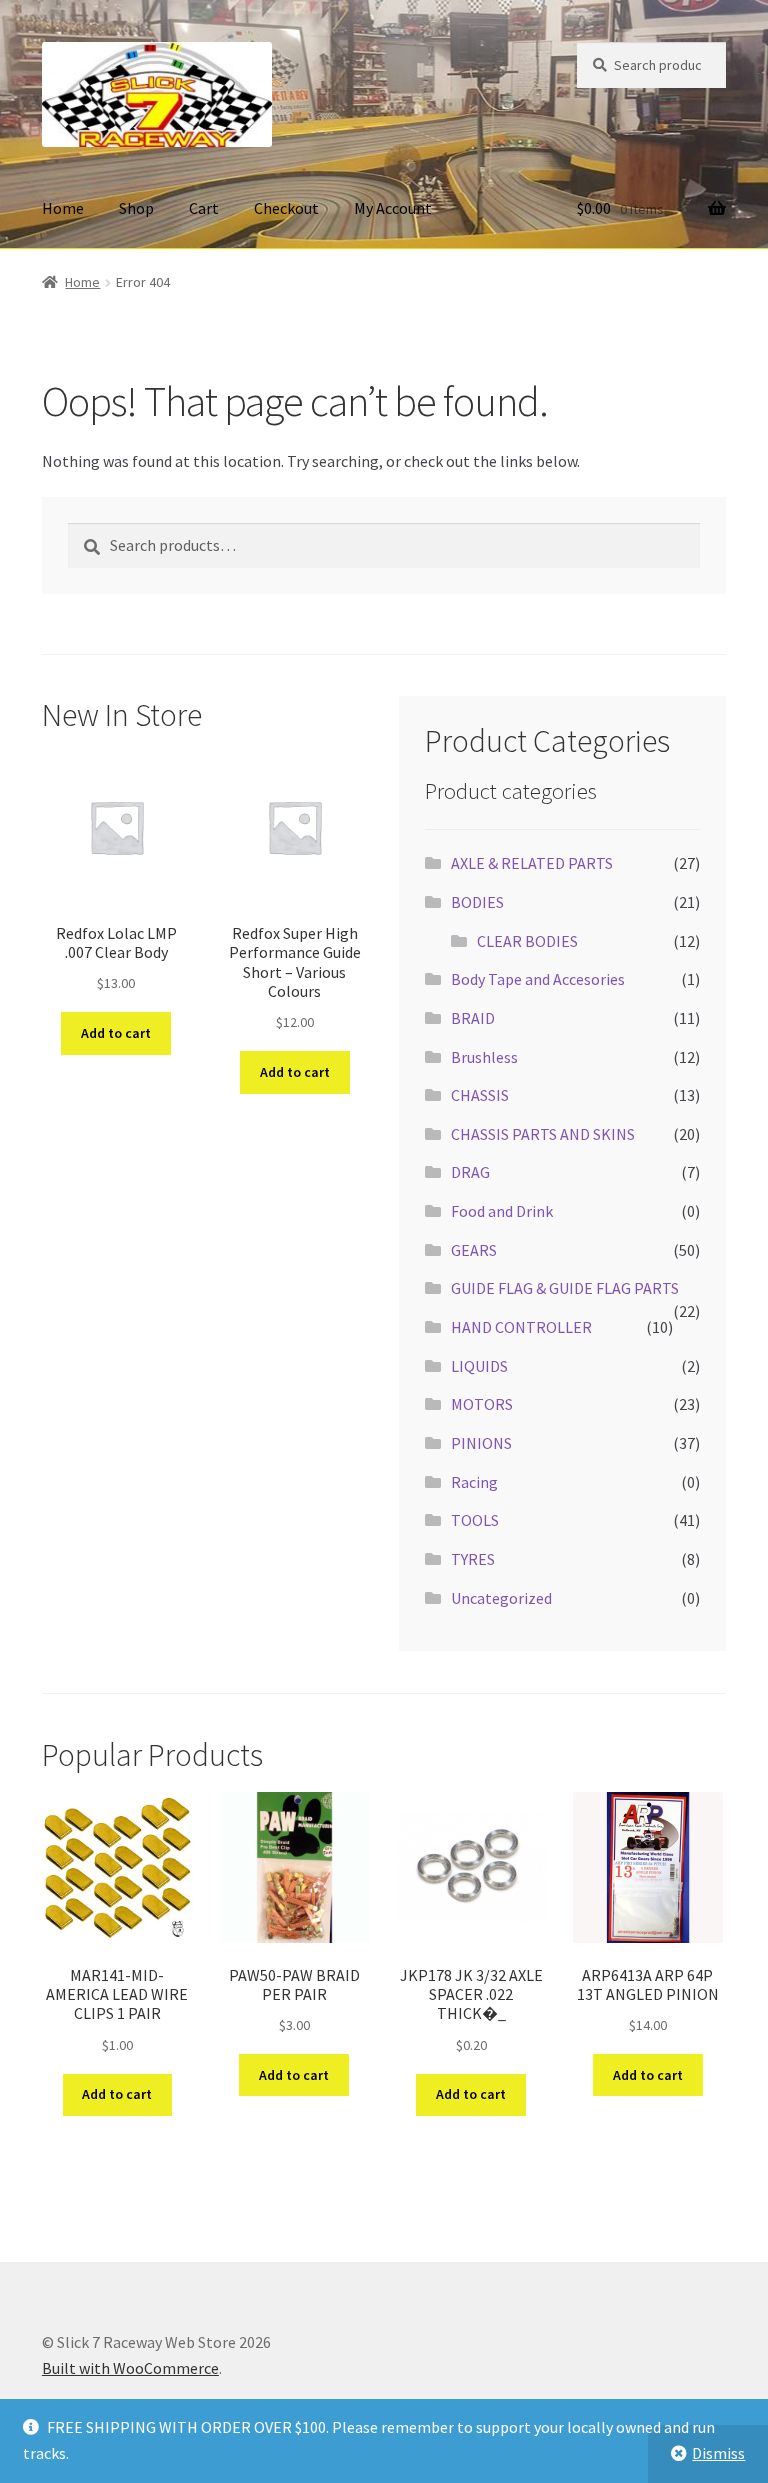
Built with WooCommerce (130, 2368)
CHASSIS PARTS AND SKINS (543, 1134)
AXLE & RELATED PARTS (532, 863)
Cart (204, 208)
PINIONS (481, 1443)
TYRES (473, 1559)
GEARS (474, 1250)
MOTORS (482, 1404)
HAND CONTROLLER (521, 1327)
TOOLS (475, 1520)
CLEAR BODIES (527, 941)
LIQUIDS (479, 1366)
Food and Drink (502, 1211)
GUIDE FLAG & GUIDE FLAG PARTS (565, 1288)
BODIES (477, 902)
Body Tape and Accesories (538, 979)
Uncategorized (501, 1598)
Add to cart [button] (116, 1033)
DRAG (470, 1172)
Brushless (484, 1057)
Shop (136, 208)
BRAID (473, 1018)
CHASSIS (480, 1095)
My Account (393, 208)
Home (63, 208)
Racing (474, 1482)
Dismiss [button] (718, 2453)
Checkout (286, 208)
